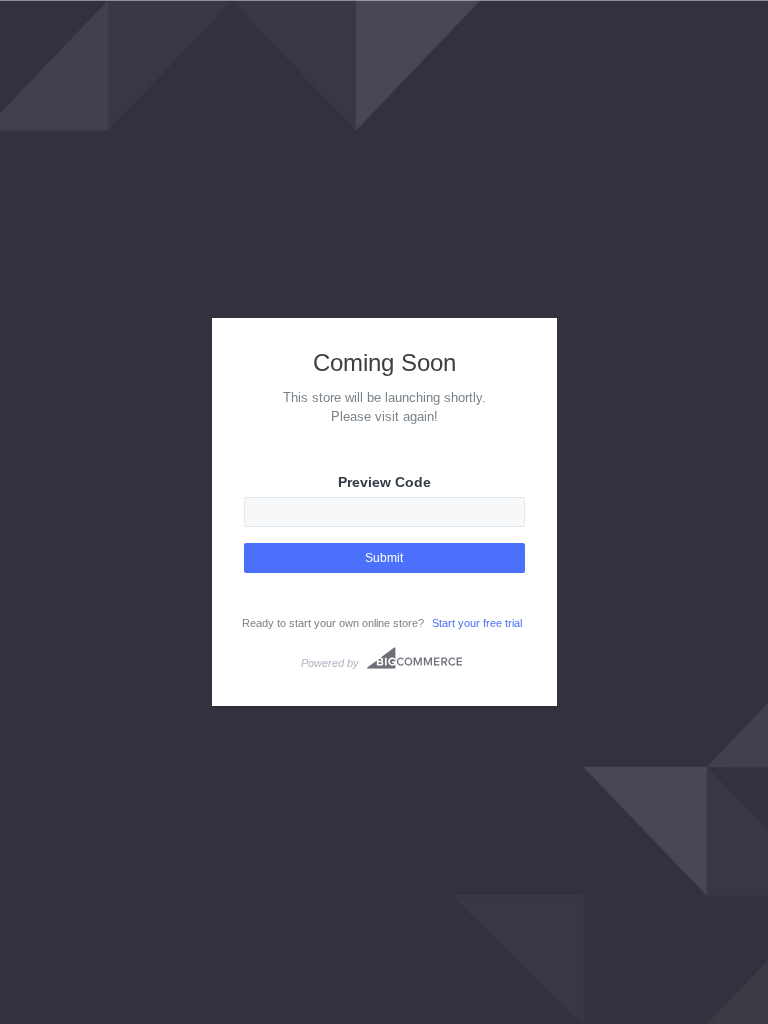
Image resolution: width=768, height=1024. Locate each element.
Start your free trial (477, 623)
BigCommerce (414, 658)
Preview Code (384, 482)
